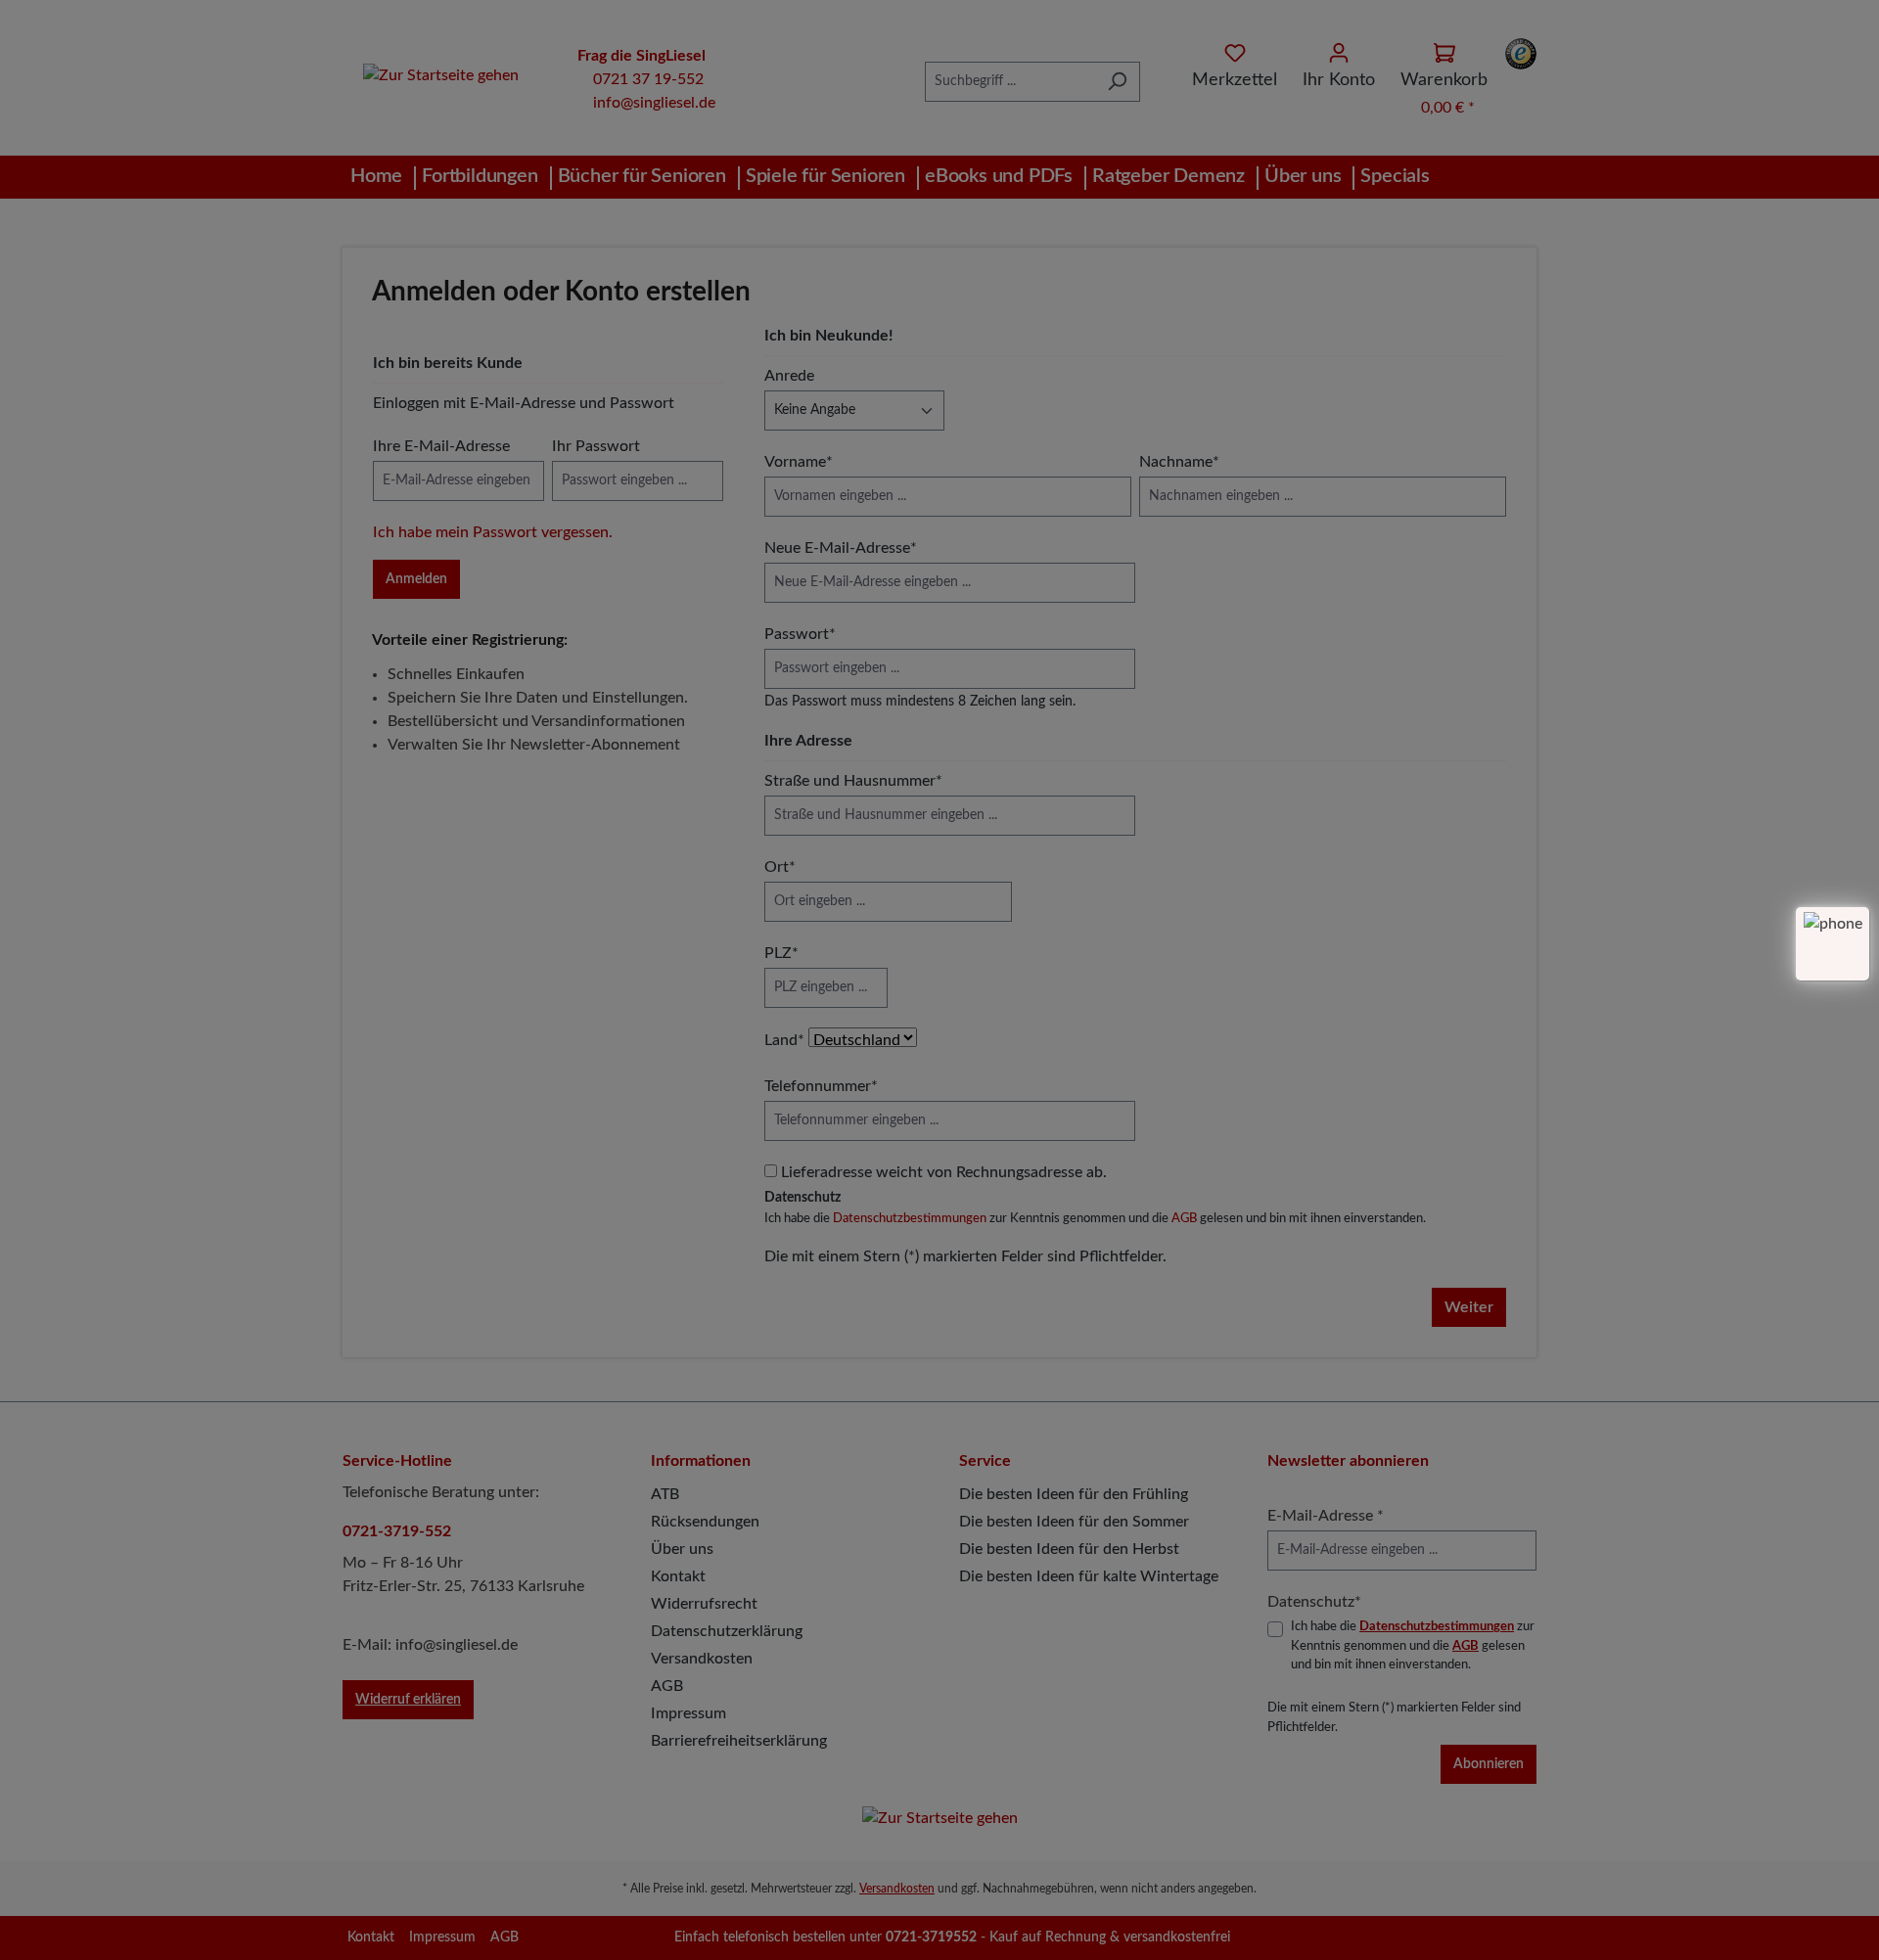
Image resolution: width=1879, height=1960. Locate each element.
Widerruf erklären (408, 1700)
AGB (1184, 1219)
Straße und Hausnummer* (853, 781)
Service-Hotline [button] (397, 1461)
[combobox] (1010, 82)
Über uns (682, 1549)
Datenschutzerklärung (727, 1631)
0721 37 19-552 (648, 79)
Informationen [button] (701, 1461)
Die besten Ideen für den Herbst (1069, 1549)
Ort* (780, 867)
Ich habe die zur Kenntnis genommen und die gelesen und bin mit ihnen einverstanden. (1095, 1219)
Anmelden (416, 579)
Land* (784, 1040)
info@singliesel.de (654, 103)
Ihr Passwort (596, 446)
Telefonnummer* (821, 1086)
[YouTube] (1526, 1937)
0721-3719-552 (397, 1531)
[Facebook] (1501, 1937)
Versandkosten (702, 1659)
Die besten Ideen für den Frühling (1074, 1494)
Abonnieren (1489, 1764)
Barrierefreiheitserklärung (739, 1741)
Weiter (1469, 1307)
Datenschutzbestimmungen (910, 1219)
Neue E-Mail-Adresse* (841, 548)
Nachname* (1179, 462)
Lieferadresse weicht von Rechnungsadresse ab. (944, 1172)
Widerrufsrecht (704, 1604)
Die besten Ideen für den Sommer (1074, 1522)
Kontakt (678, 1576)
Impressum (688, 1713)
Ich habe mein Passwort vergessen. (493, 532)
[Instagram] (1450, 1937)
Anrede (789, 376)
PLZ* (781, 953)
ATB (665, 1494)
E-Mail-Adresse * (1326, 1516)
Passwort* (800, 634)
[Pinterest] (1475, 1937)
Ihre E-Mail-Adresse (441, 446)
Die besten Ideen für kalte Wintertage (1089, 1576)
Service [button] (985, 1461)
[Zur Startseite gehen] (440, 75)
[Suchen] (1117, 82)
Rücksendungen (705, 1522)
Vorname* (799, 462)
